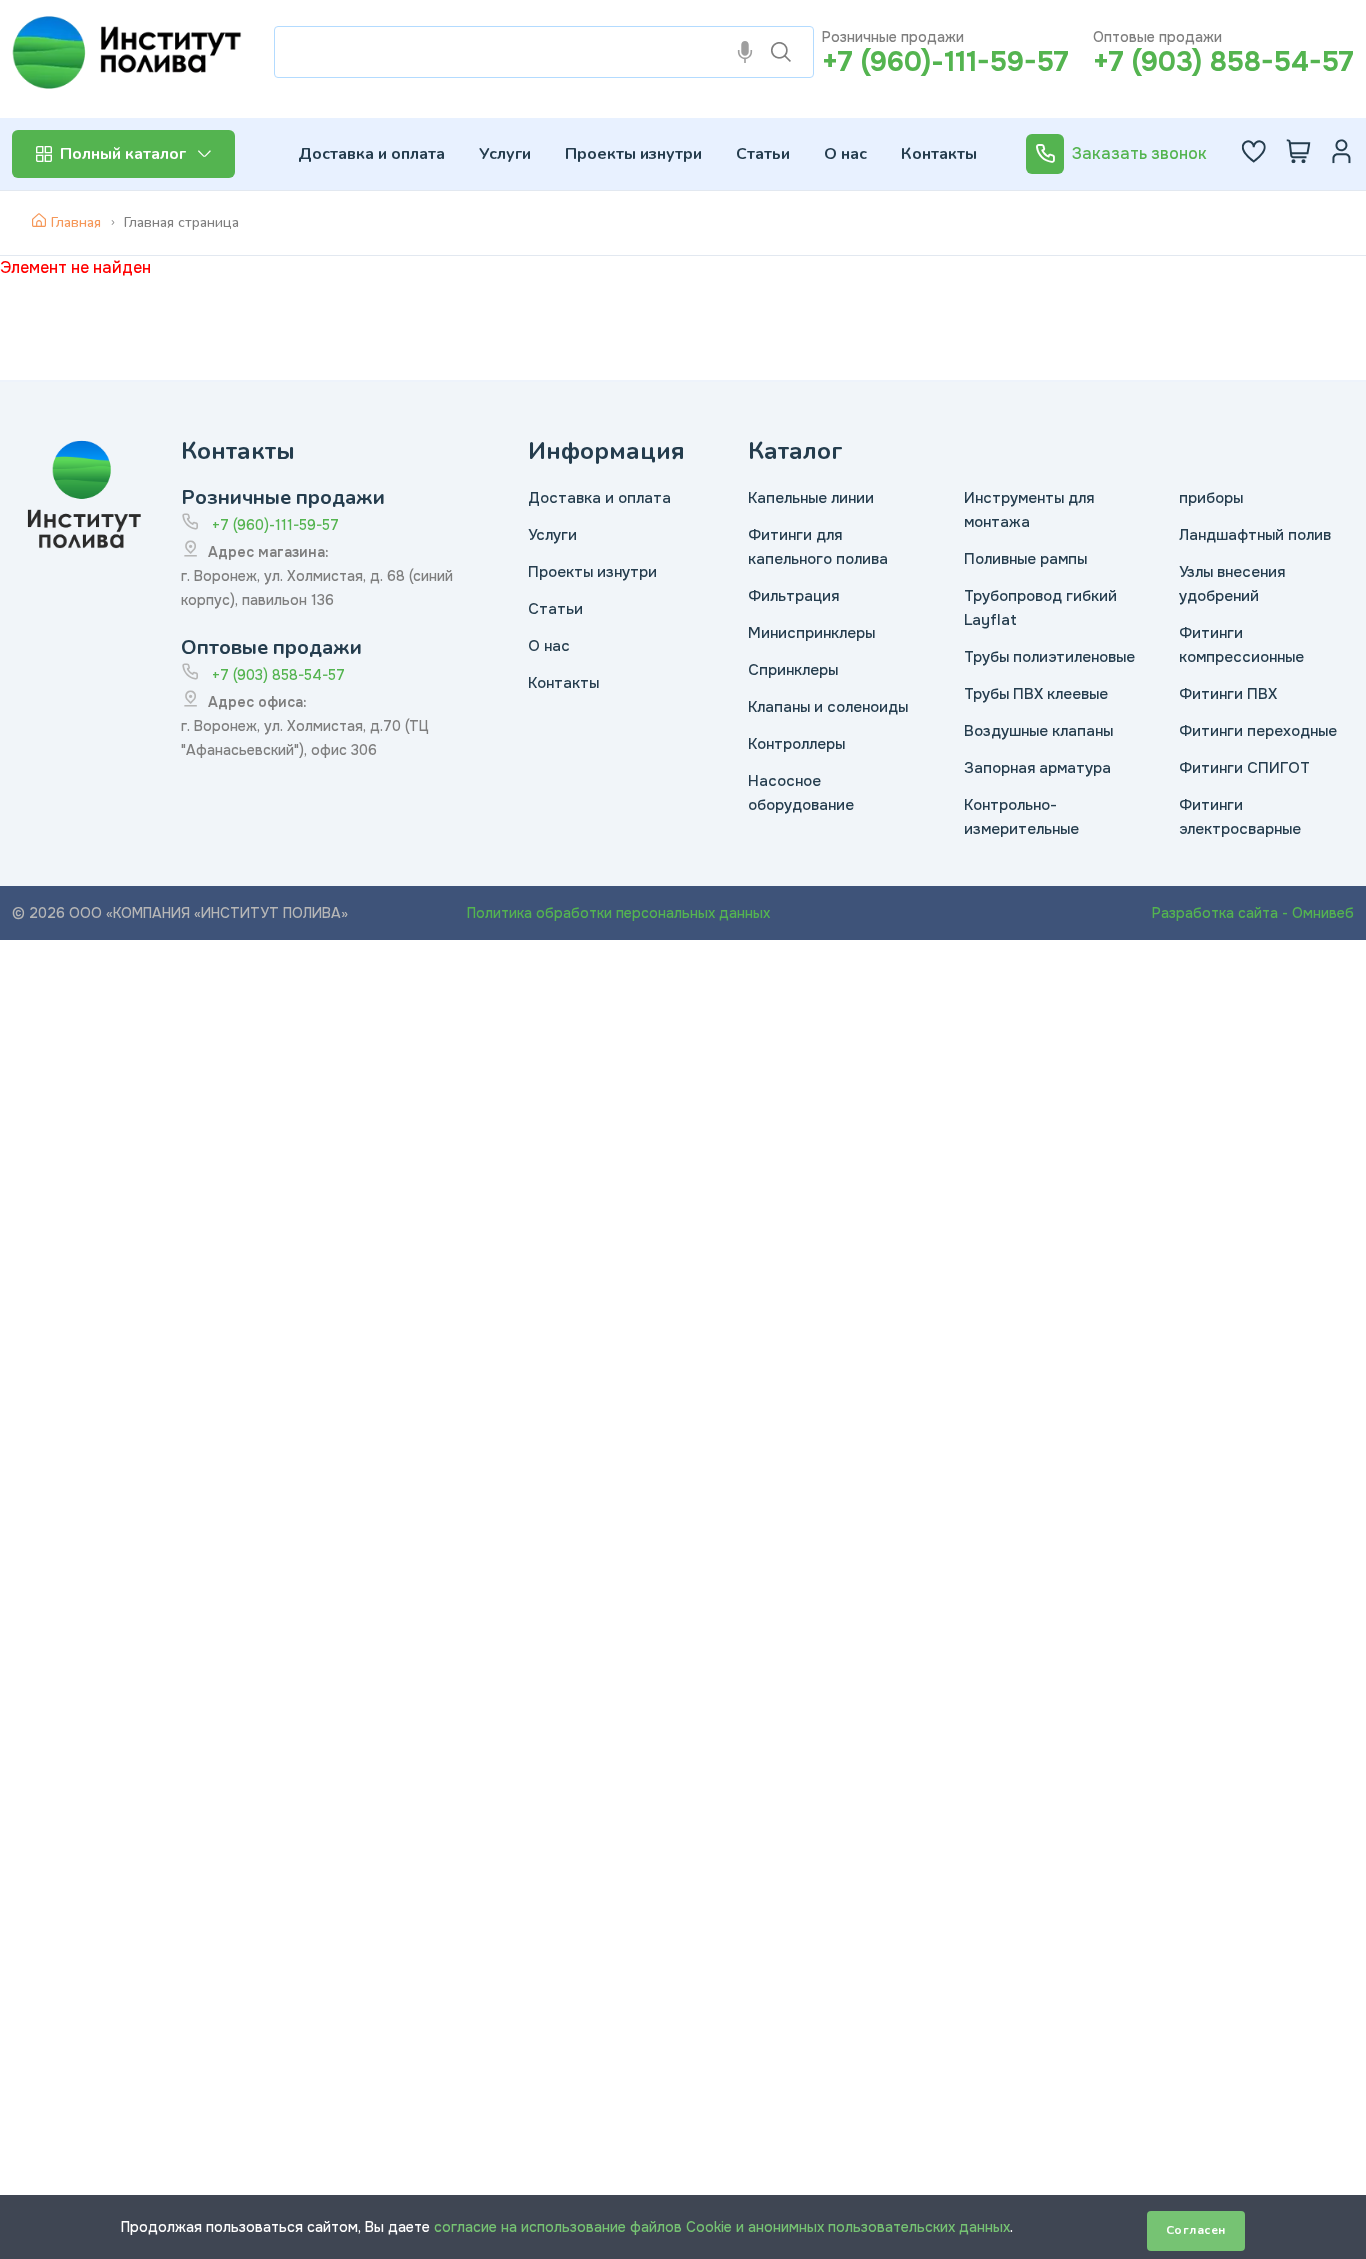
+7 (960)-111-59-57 (945, 62)
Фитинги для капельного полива (818, 547)
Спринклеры (793, 670)
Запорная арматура (1037, 768)
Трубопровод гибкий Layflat (1040, 608)
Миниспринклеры (811, 633)
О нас (845, 154)
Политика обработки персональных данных (618, 913)
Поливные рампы (1025, 559)
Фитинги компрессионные (1241, 645)
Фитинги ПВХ (1228, 694)
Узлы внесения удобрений (1232, 584)
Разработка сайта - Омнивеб (1253, 913)
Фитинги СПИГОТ (1244, 768)
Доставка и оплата (371, 154)
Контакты (939, 154)
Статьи (763, 154)
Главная (76, 222)
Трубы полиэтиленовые (1049, 657)
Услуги (505, 154)
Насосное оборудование (801, 793)
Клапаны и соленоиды (828, 707)
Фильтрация (793, 596)
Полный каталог (123, 154)
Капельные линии (811, 498)
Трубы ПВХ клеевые (1036, 694)
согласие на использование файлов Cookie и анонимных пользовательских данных (722, 2227)
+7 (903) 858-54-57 (1223, 62)
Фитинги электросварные (1240, 817)
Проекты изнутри (633, 154)
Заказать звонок (1139, 153)
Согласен (1196, 2230)
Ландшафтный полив (1255, 535)
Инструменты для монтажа (1029, 510)
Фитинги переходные (1258, 731)
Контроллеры (796, 744)
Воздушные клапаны (1038, 731)
